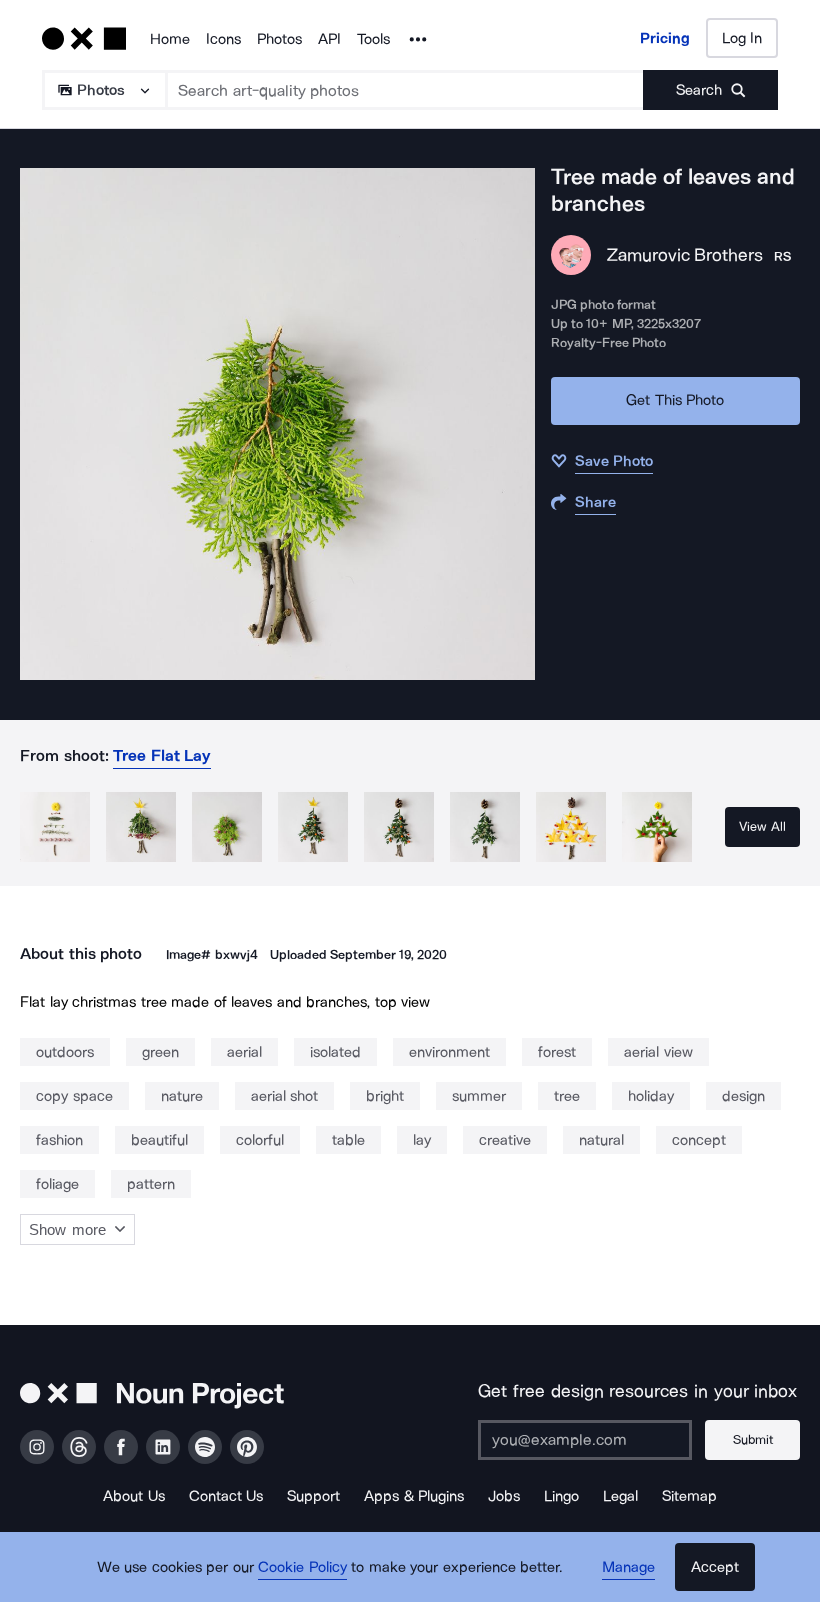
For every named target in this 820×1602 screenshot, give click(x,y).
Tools (373, 39)
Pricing (665, 38)
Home (170, 39)
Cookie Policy (302, 1567)
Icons (223, 39)
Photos (279, 39)
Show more (67, 1229)
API (329, 39)
